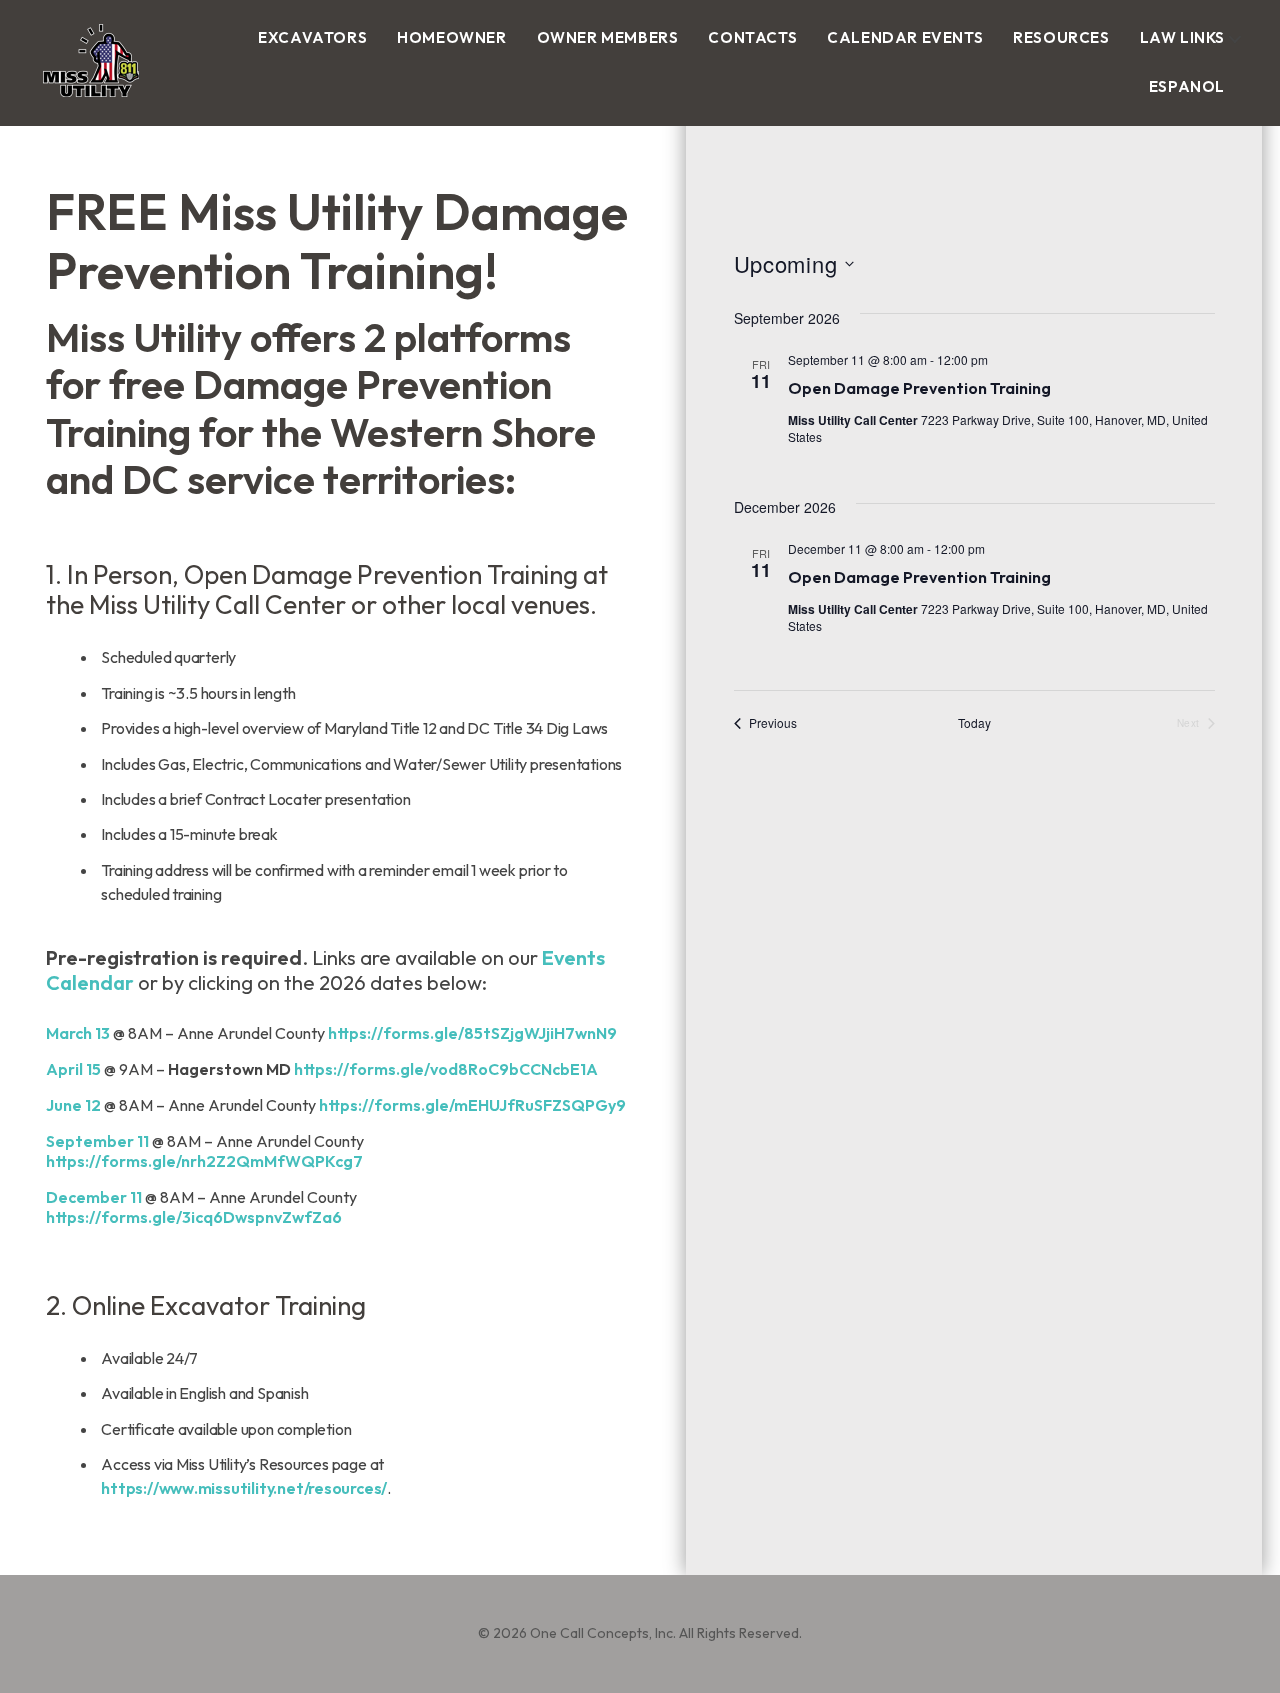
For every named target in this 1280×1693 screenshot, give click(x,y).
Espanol (1187, 86)
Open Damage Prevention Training (919, 388)
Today (974, 723)
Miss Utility (70, 101)
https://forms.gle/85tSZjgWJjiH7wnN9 (472, 1033)
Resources (1061, 37)
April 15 (73, 1069)
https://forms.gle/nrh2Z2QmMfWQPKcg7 (204, 1161)
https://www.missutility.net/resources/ (244, 1488)
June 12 (73, 1105)
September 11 (97, 1141)
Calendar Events (905, 37)
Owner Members (608, 37)
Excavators (312, 37)
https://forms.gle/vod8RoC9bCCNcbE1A (446, 1069)
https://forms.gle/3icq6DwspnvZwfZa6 (194, 1217)
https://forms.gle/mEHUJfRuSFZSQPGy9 (472, 1105)
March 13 (78, 1033)
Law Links (1182, 37)
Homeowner (451, 37)
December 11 (94, 1197)
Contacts (752, 37)
